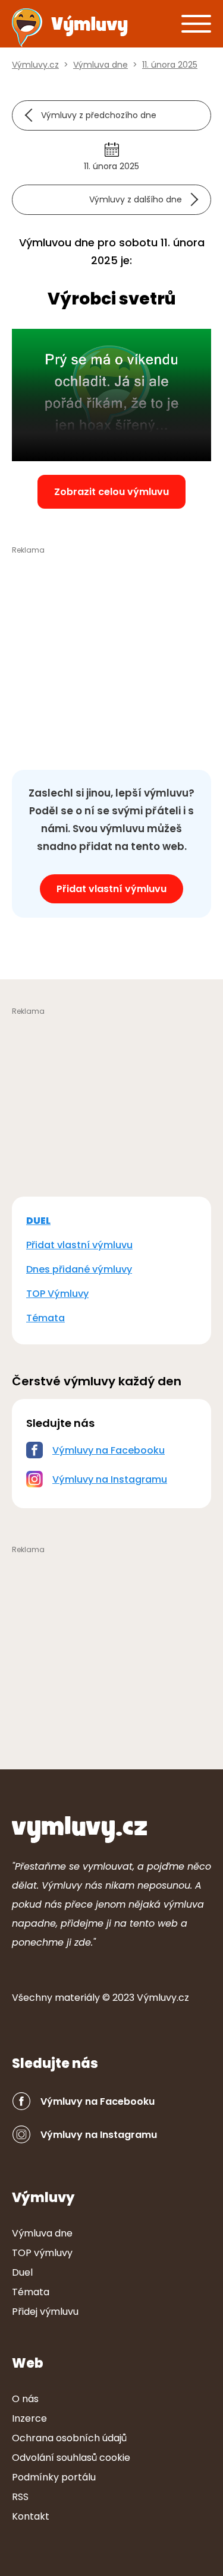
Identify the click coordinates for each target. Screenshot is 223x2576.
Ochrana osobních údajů (69, 2438)
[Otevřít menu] (196, 23)
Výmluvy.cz (163, 1998)
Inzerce (29, 2418)
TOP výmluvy (42, 2253)
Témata (45, 1318)
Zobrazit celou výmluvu (111, 492)
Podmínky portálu (54, 2477)
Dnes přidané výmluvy (79, 1269)
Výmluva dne (42, 2233)
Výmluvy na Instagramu (110, 1479)
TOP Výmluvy (57, 1294)
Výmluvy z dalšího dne (136, 199)
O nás (25, 2399)
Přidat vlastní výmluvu (111, 889)
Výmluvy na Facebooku (109, 1450)
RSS (20, 2497)
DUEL (38, 1221)
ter (77, 1998)
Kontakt (31, 2516)
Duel (22, 2272)
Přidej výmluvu (45, 2312)
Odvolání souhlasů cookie (71, 2458)
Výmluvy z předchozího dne (99, 115)
